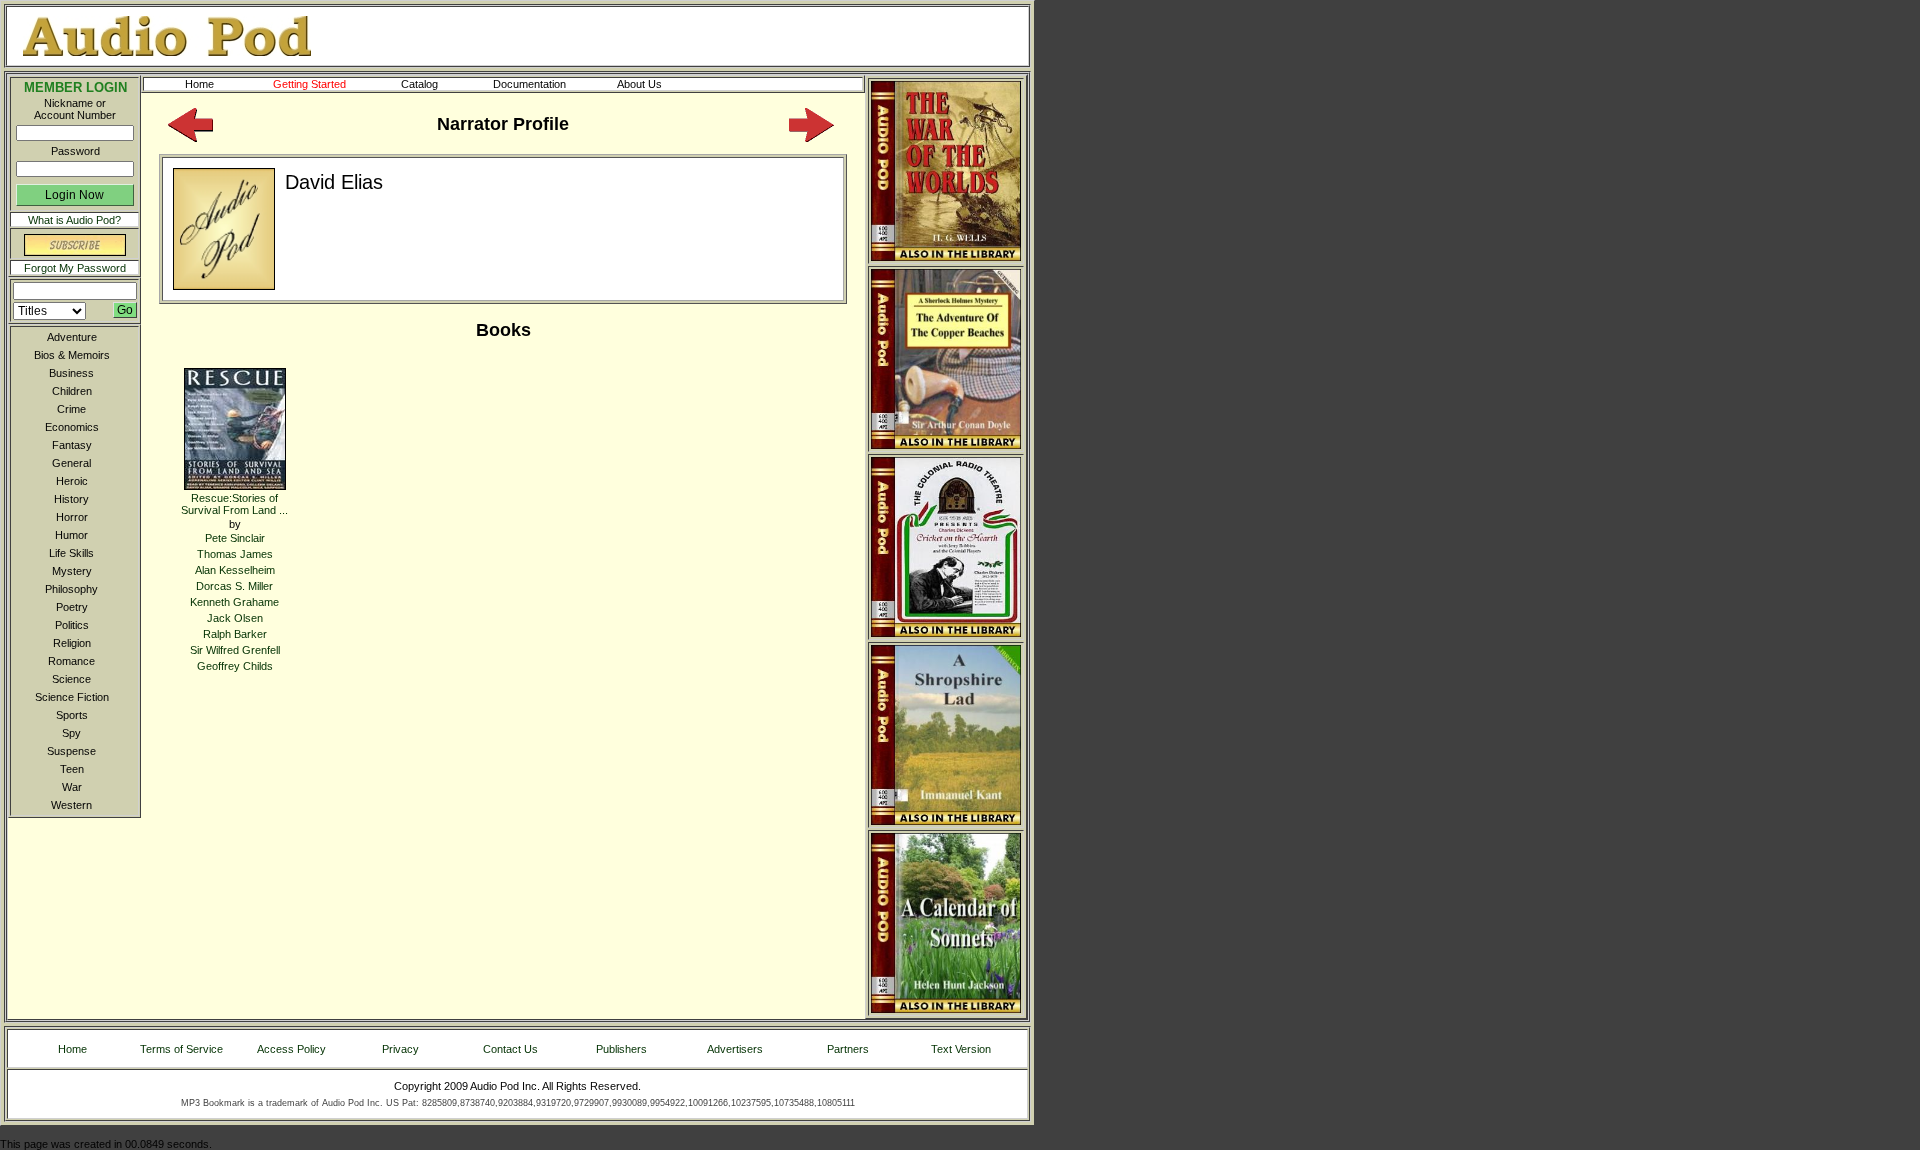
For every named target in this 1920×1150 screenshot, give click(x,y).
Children (72, 391)
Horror (72, 517)
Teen (72, 769)
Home (199, 84)
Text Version (961, 1049)
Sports (72, 715)
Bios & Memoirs (72, 355)
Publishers (621, 1049)
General (71, 463)
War (72, 787)
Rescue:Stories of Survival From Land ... (234, 504)
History (71, 499)
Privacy (400, 1049)
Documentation (529, 84)
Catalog (419, 84)
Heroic (72, 481)
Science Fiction (72, 697)
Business (71, 373)
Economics (72, 427)
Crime (71, 409)
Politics (72, 625)
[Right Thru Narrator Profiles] (811, 138)
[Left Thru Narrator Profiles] (190, 138)
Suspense (71, 751)
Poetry (72, 607)
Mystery (72, 571)
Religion (72, 643)
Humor (71, 535)
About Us (639, 84)
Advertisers (735, 1049)
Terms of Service (181, 1049)
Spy (71, 733)
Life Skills (71, 553)
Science (71, 679)
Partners (848, 1049)
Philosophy (71, 589)
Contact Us (510, 1049)
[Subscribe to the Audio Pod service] (75, 252)
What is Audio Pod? (74, 220)
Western (71, 805)
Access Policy (291, 1049)
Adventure (72, 337)
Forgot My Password (75, 268)
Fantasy (72, 445)
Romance (71, 661)
